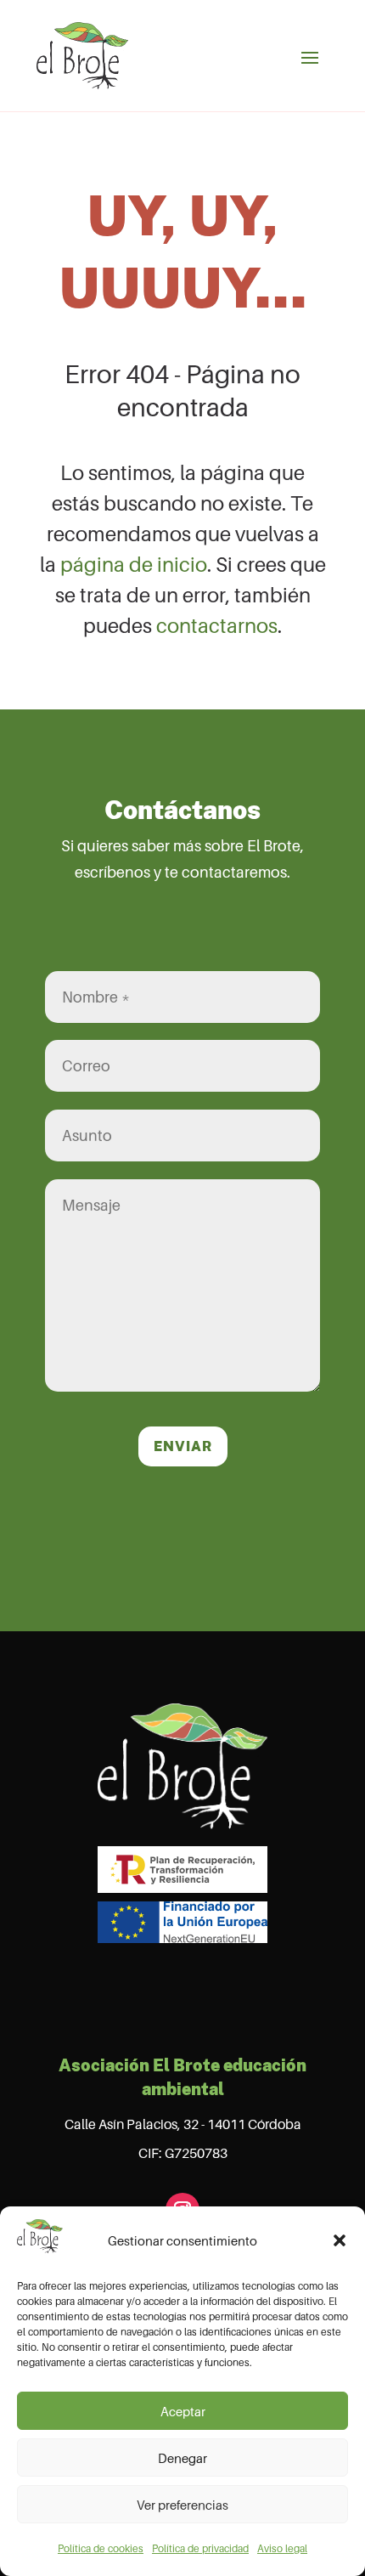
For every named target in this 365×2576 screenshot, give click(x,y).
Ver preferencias (182, 2505)
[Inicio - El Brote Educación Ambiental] (82, 56)
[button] (340, 2240)
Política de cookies (101, 2548)
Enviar (183, 1446)
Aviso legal (282, 2548)
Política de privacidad (200, 2548)
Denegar (182, 2458)
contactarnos (217, 626)
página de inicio (134, 565)
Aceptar (183, 2411)
